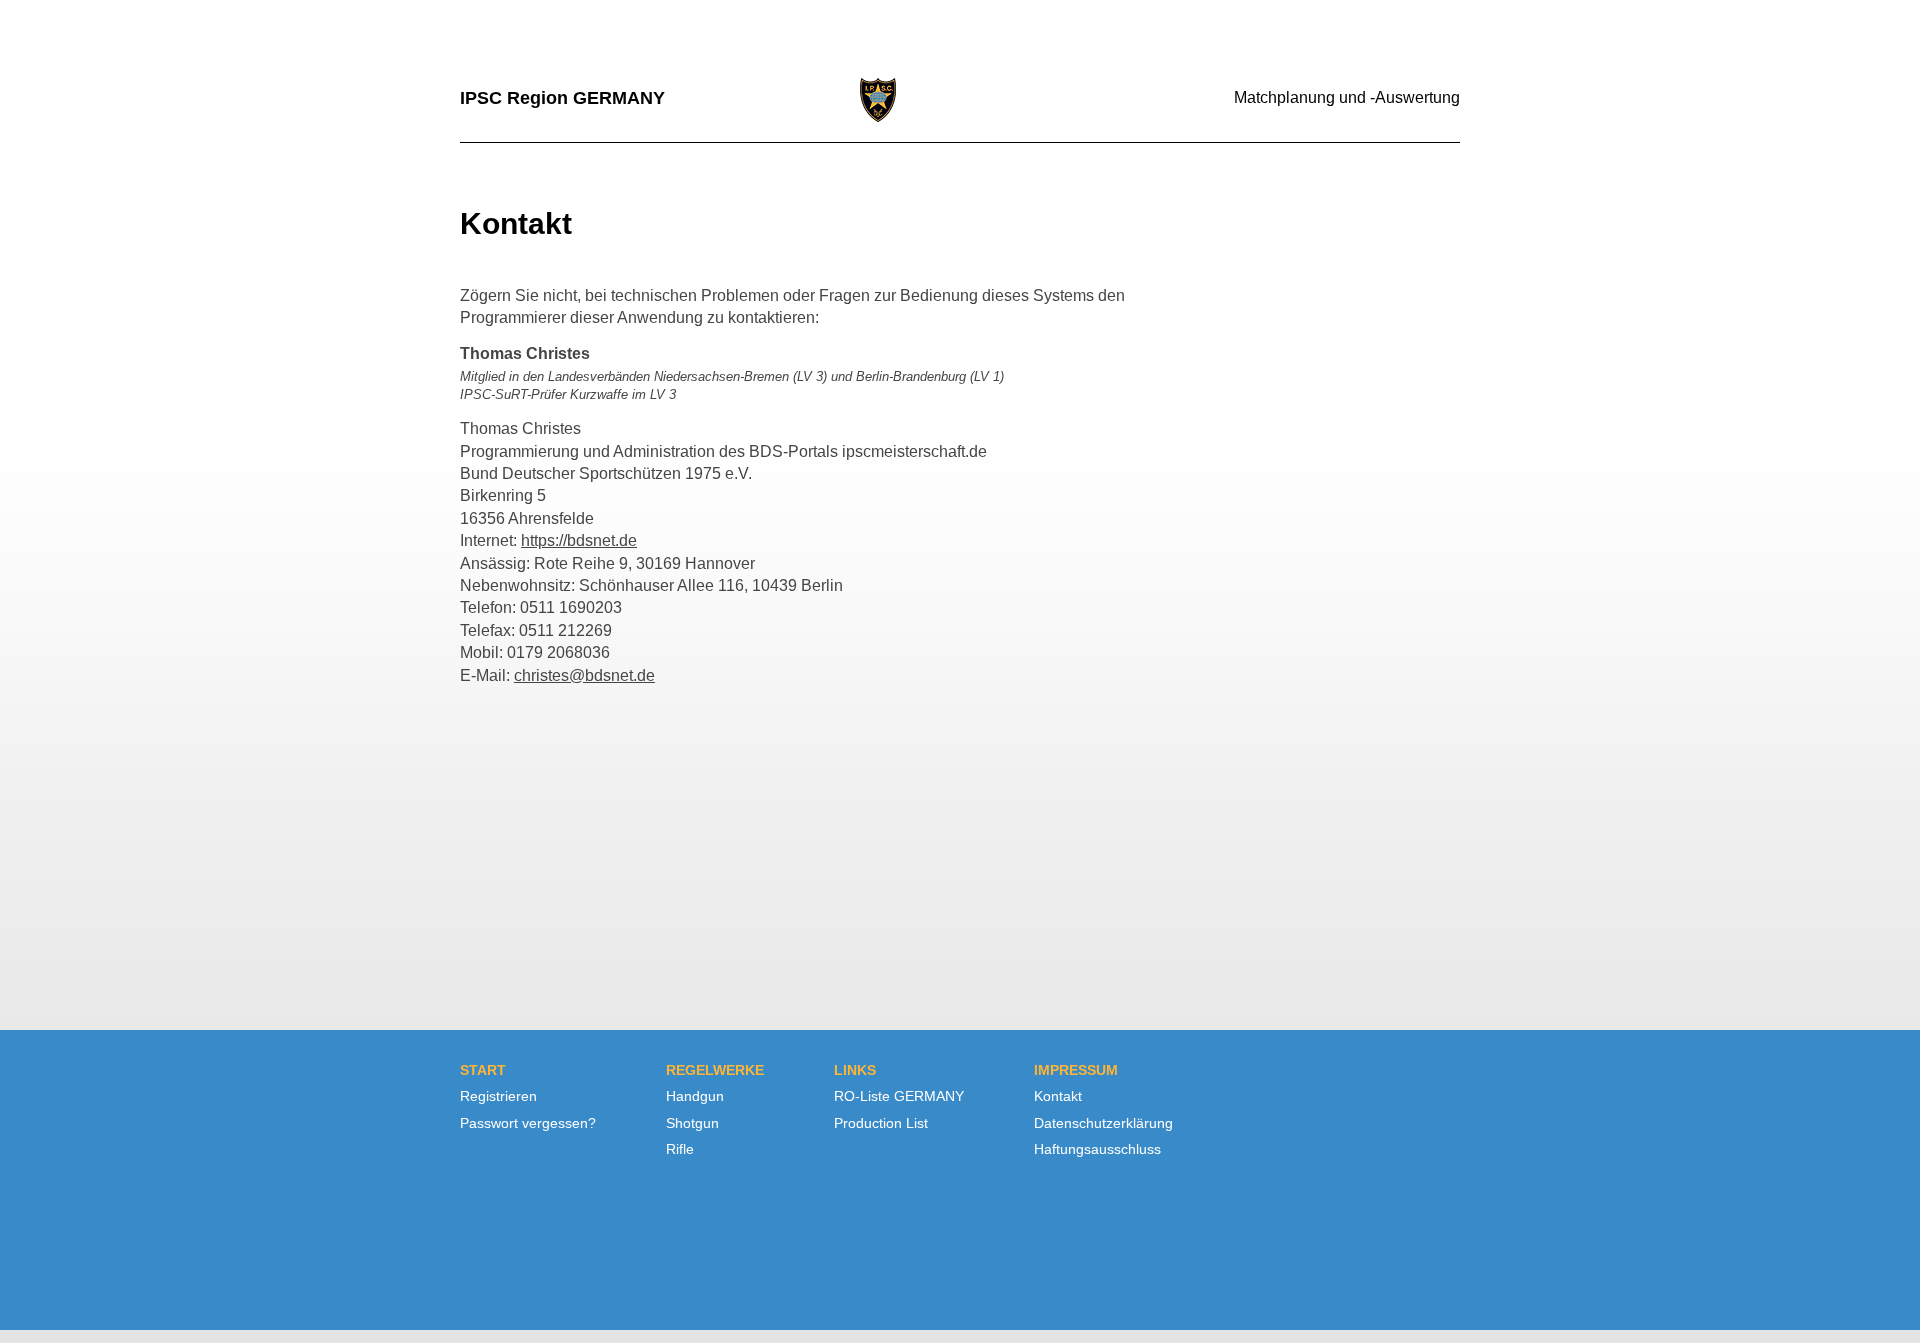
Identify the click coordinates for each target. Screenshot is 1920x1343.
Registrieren (498, 1096)
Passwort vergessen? (528, 1123)
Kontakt (1058, 1096)
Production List (881, 1123)
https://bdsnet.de (579, 540)
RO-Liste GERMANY (899, 1096)
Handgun (695, 1096)
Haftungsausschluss (1097, 1149)
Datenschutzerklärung (1103, 1123)
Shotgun (692, 1123)
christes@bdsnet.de (584, 675)
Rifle (680, 1149)
